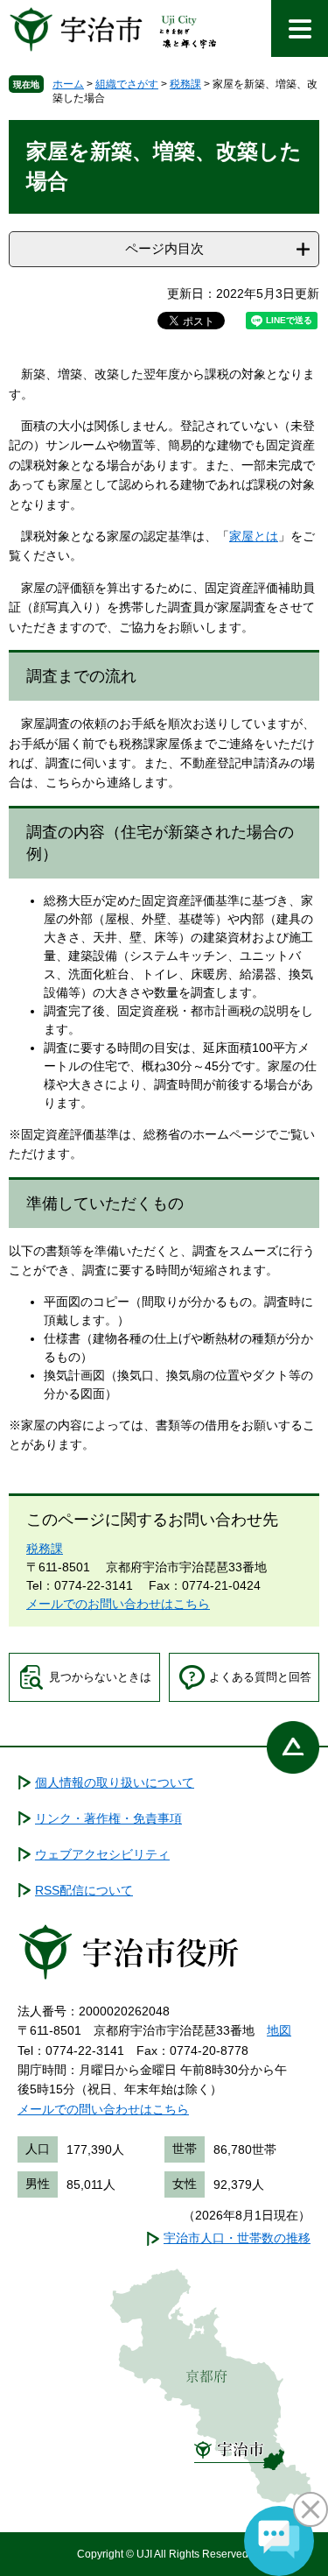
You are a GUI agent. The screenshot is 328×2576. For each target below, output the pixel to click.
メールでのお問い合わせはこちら (118, 1604)
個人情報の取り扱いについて (115, 1782)
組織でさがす (127, 84)
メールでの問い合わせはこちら (103, 2109)
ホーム (68, 84)
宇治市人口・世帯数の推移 (237, 2238)
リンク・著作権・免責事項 (108, 1818)
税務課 (185, 84)
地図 (279, 2030)
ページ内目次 (164, 248)
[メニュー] (300, 28)
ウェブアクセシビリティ (102, 1854)
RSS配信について (84, 1890)
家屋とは (254, 536)
